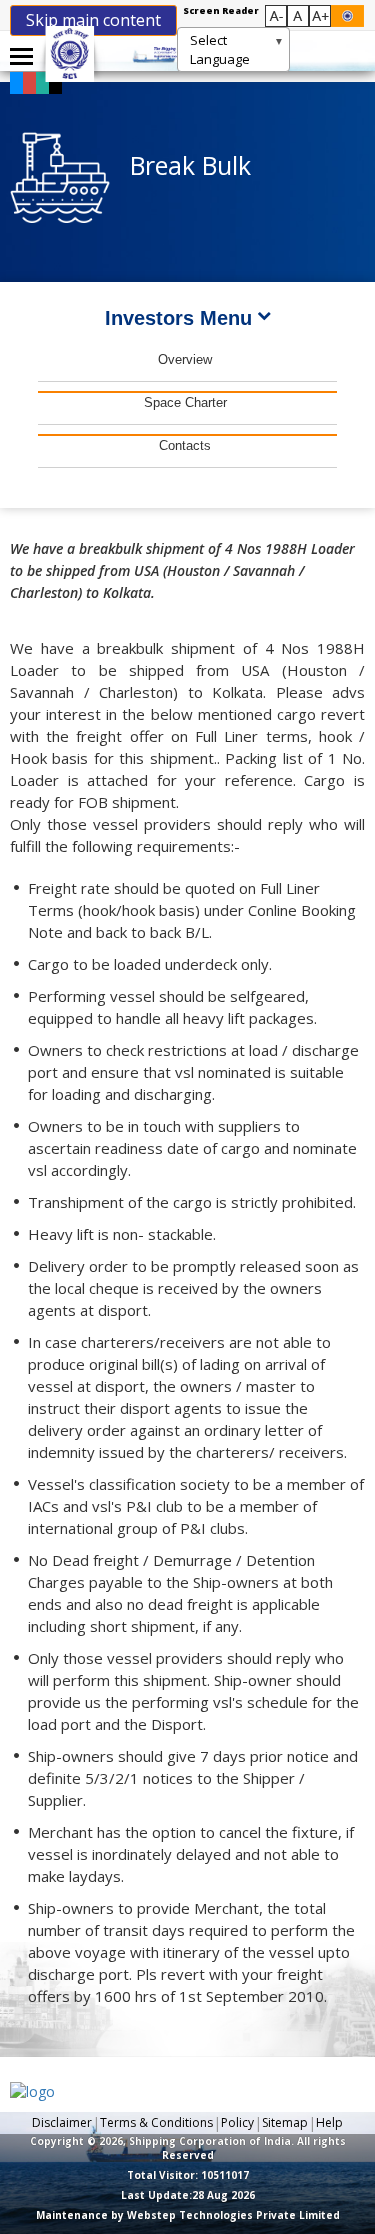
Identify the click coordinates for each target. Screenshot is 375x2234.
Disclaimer (62, 2122)
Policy (237, 2122)
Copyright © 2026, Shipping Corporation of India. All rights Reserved (188, 2148)
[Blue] (21, 81)
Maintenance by (188, 2215)
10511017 (188, 2175)
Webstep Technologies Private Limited (233, 2215)
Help (329, 2122)
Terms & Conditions (156, 2122)
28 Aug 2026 (188, 2195)
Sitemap (285, 2122)
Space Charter (185, 402)
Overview (185, 359)
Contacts (185, 445)
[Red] (34, 81)
